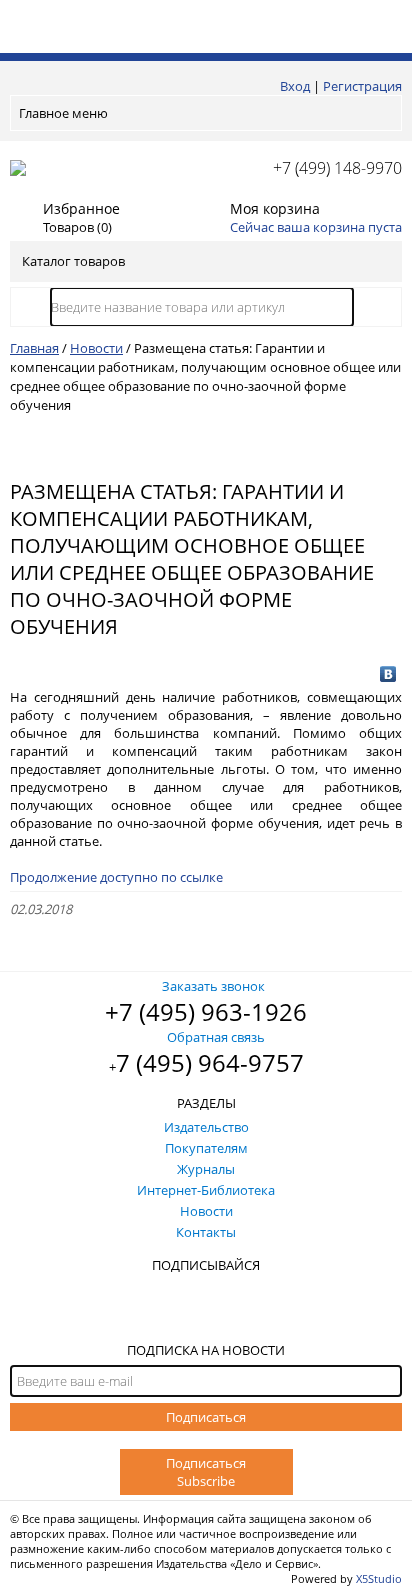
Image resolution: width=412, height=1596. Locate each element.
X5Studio (379, 1578)
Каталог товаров (73, 261)
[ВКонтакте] (388, 674)
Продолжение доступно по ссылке (116, 877)
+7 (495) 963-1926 (206, 1011)
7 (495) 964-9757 (210, 1062)
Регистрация (362, 86)
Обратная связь (216, 1037)
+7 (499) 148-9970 (337, 168)
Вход (295, 86)
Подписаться (206, 1417)
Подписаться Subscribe (206, 1472)
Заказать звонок (213, 986)
